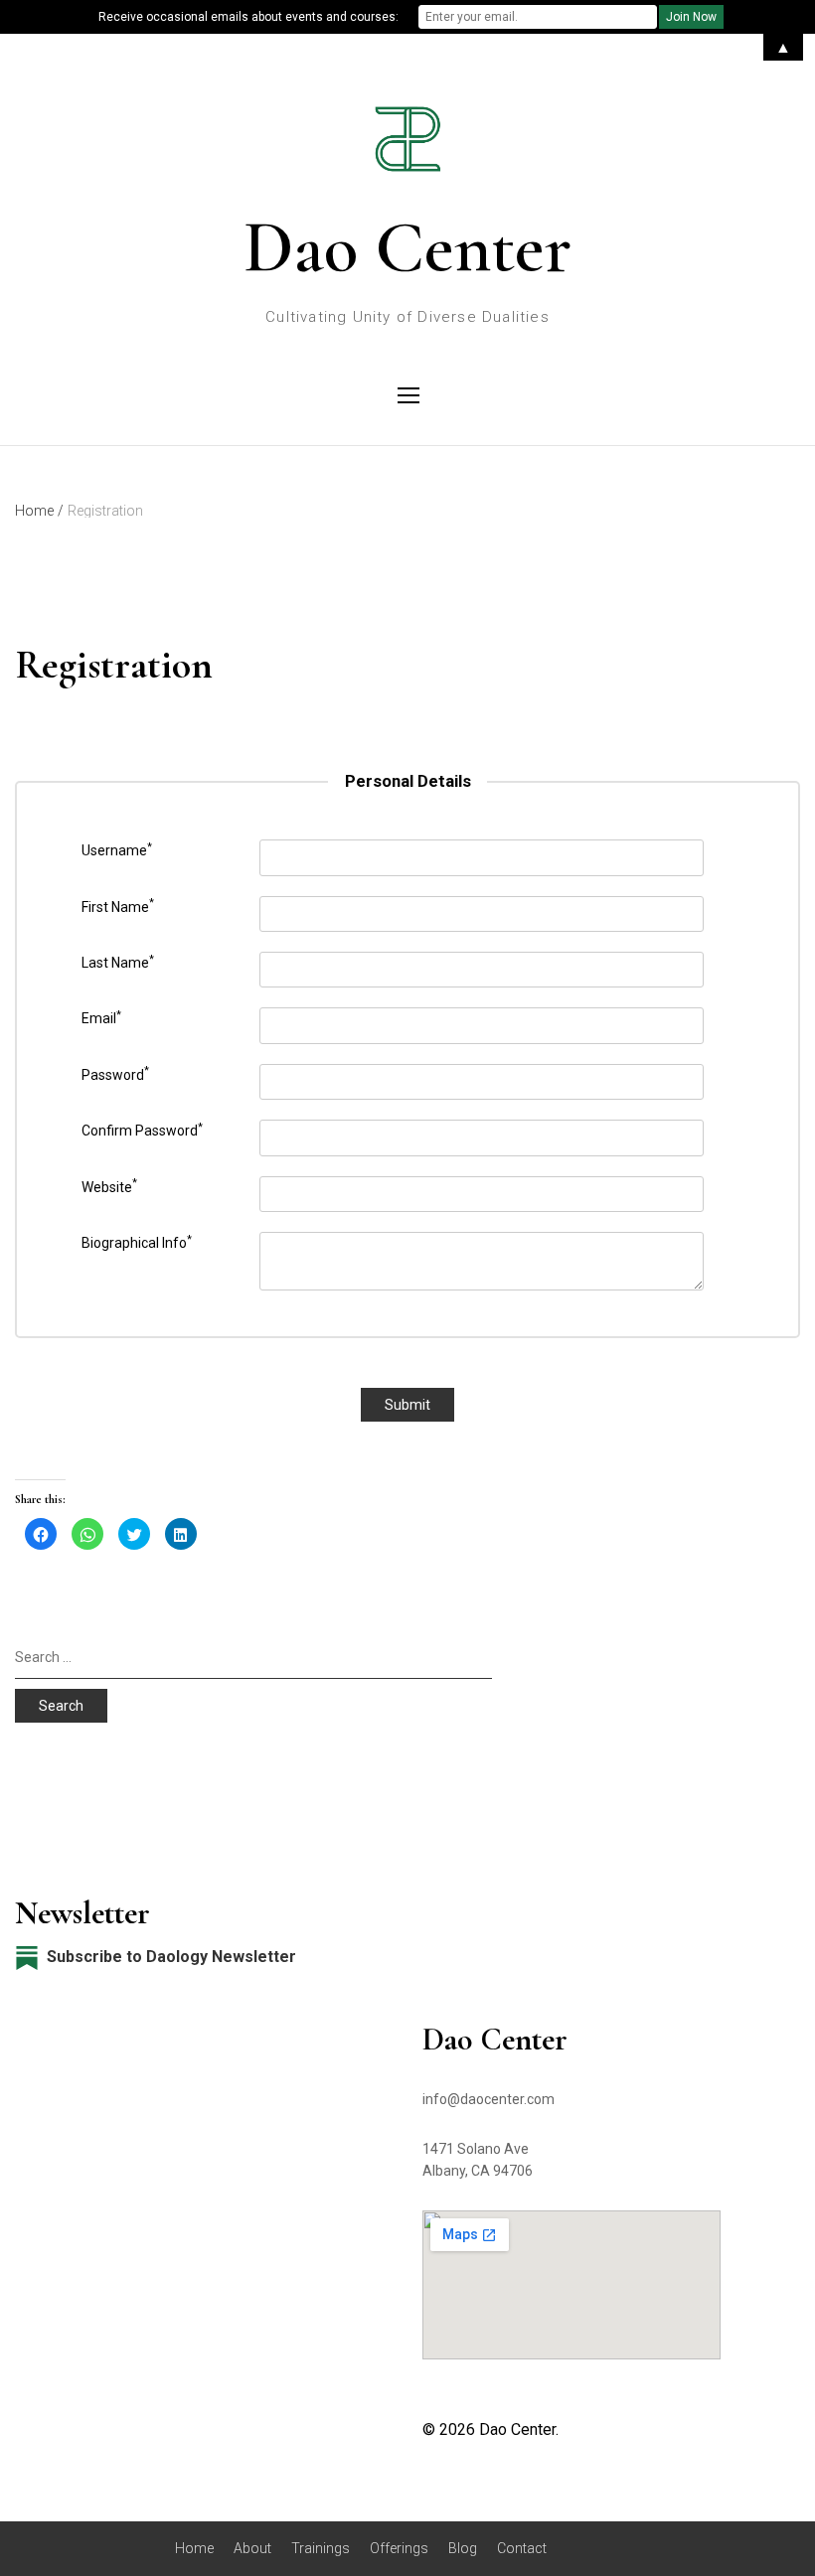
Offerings (399, 2548)
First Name (118, 905)
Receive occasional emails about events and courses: (248, 17)
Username (117, 849)
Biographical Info (137, 1242)
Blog (463, 2548)
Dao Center (407, 247)
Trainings (321, 2548)
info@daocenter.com (489, 2099)
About (252, 2548)
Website (109, 1185)
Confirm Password (142, 1130)
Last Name (118, 962)
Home (194, 2548)
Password (115, 1073)
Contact (522, 2548)
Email (101, 1017)
